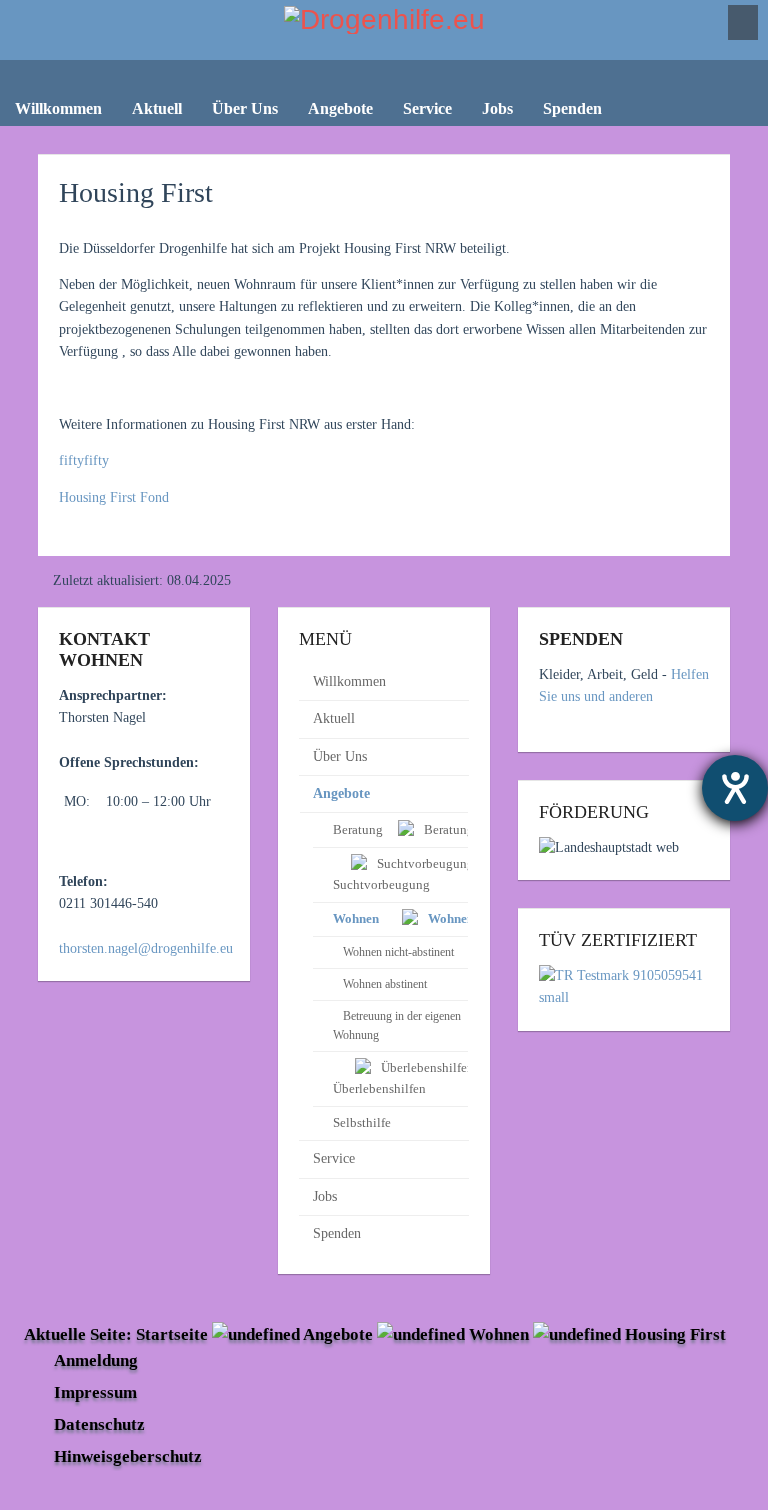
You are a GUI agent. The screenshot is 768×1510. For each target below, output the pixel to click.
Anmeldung (96, 1360)
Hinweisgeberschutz (128, 1456)
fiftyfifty (84, 460)
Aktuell (334, 718)
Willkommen (349, 681)
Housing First (136, 192)
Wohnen (499, 1334)
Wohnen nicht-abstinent (398, 952)
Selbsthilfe (362, 1123)
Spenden (337, 1233)
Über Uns (340, 756)
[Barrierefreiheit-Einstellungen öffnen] (735, 788)
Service (334, 1158)
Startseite (172, 1334)
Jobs (325, 1196)
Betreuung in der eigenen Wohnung (397, 1025)
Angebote (341, 793)
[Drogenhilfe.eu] (384, 33)
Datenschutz (99, 1424)
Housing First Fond (114, 497)
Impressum (95, 1392)
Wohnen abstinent (385, 984)
